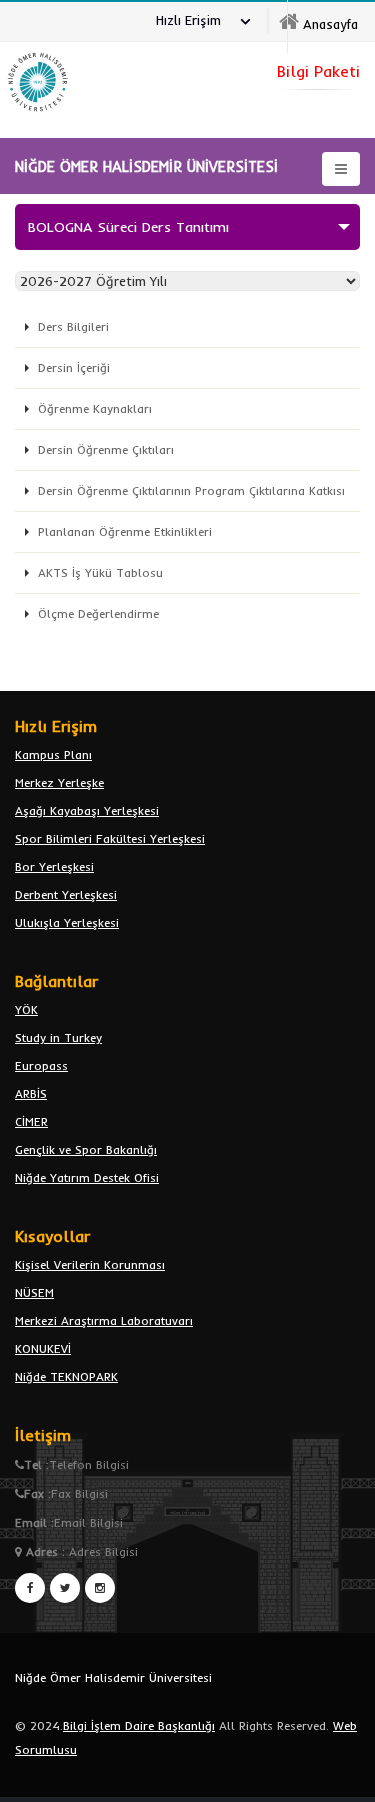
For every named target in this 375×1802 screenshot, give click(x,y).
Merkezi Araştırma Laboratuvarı (104, 1320)
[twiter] (65, 1588)
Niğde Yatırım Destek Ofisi (87, 1177)
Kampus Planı (53, 754)
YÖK (26, 1009)
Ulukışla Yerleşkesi (67, 922)
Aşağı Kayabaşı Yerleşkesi (87, 810)
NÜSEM (34, 1292)
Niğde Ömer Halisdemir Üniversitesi (113, 1677)
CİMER (31, 1121)
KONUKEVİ (43, 1348)
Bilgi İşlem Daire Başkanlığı (139, 1725)
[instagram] (100, 1588)
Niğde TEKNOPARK (66, 1376)
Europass (41, 1065)
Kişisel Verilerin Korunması (90, 1264)
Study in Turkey (58, 1037)
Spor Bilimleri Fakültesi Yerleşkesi (110, 838)
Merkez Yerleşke (59, 782)
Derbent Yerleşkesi (66, 894)
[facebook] (30, 1588)
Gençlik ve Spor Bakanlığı (86, 1149)
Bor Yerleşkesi (54, 866)
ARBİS (31, 1093)
